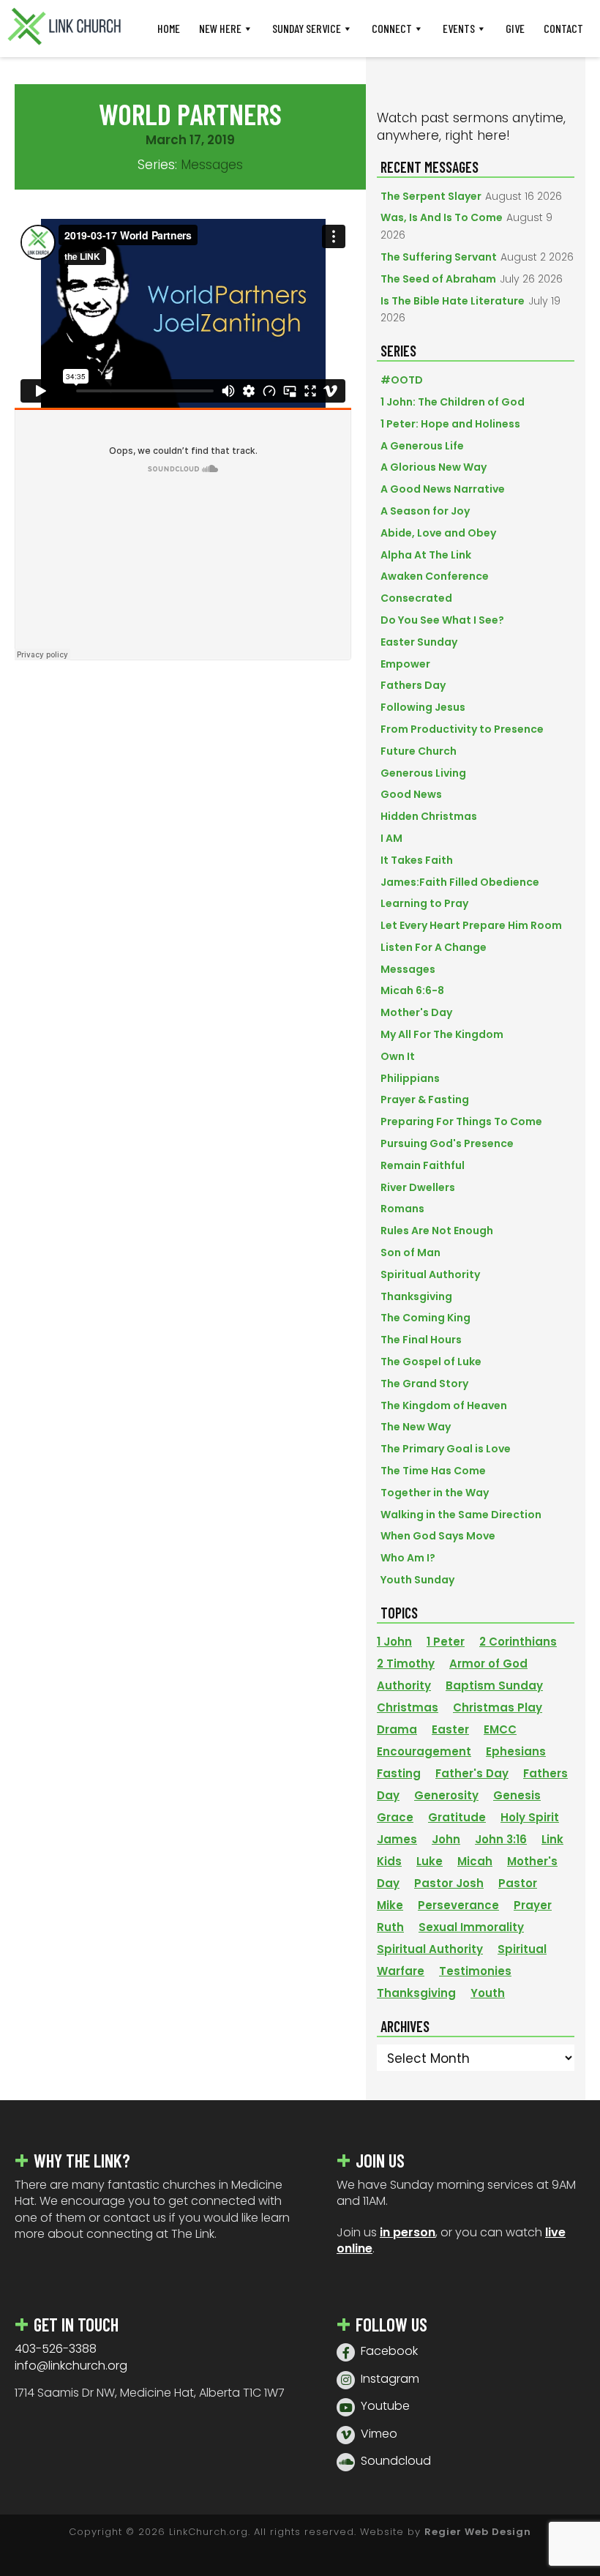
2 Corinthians (518, 1642)
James (397, 1839)
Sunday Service (307, 28)
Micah (475, 1861)
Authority (404, 1685)
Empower (405, 664)
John (446, 1839)
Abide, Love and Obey (438, 533)
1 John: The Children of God (453, 402)
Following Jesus (423, 707)
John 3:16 (501, 1839)
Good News (411, 794)
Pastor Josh (449, 1883)
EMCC (500, 1729)
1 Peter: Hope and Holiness (450, 424)
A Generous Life (422, 446)
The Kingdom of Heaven (444, 1405)
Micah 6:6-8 (412, 990)
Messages (212, 165)
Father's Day (472, 1773)
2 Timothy (406, 1664)
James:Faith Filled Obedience (460, 882)
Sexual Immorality (471, 1927)
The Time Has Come (433, 1471)
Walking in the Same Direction (461, 1515)
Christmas (408, 1707)
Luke (430, 1861)
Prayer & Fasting (425, 1100)
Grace (395, 1817)
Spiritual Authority (430, 1274)
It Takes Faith (417, 860)
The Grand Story (424, 1384)
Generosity (446, 1795)
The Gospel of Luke (431, 1362)
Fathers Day (413, 685)
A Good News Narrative (443, 489)
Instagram (390, 2379)
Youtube (385, 2406)
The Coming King (425, 1318)
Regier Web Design (478, 2532)
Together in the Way (435, 1493)
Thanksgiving (416, 1296)
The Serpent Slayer (431, 196)
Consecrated (416, 598)
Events (459, 28)
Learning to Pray (424, 903)
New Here (220, 28)
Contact (563, 28)
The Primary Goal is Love (446, 1449)
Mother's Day (416, 1012)
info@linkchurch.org (71, 2366)
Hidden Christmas (429, 816)
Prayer (533, 1905)
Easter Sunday (419, 642)
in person (408, 2232)
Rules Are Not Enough (437, 1231)
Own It (398, 1056)
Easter (450, 1729)
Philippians (410, 1078)
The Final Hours (421, 1340)
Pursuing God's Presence (447, 1143)
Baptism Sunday (494, 1685)
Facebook (389, 2351)
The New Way (416, 1427)
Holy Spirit (530, 1817)
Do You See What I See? (442, 620)
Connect (392, 28)
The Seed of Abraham (438, 279)
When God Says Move (438, 1536)
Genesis (517, 1795)
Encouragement (424, 1751)
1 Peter (446, 1642)
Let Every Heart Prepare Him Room (471, 925)
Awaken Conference (435, 576)
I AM (391, 838)
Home (169, 28)
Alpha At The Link (426, 555)
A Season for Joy (425, 511)
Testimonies (475, 1971)
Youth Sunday (417, 1580)
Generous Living (423, 773)
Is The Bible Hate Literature (453, 301)
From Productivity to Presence (462, 729)
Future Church (419, 751)
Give (515, 28)
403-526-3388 (56, 2349)
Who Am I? (408, 1558)
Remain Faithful (423, 1165)
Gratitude (457, 1817)
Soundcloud (396, 2461)
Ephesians (516, 1751)
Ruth (390, 1927)
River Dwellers (418, 1187)
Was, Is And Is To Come (442, 217)
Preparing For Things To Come (461, 1121)
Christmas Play (498, 1707)
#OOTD (402, 380)
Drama (397, 1729)
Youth (488, 1993)
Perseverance (458, 1905)
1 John (394, 1642)
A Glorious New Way (434, 467)
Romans (402, 1209)
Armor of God (488, 1664)
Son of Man (410, 1252)
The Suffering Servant (439, 257)
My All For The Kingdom (442, 1034)
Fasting (399, 1773)
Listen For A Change (434, 947)
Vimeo (379, 2434)
